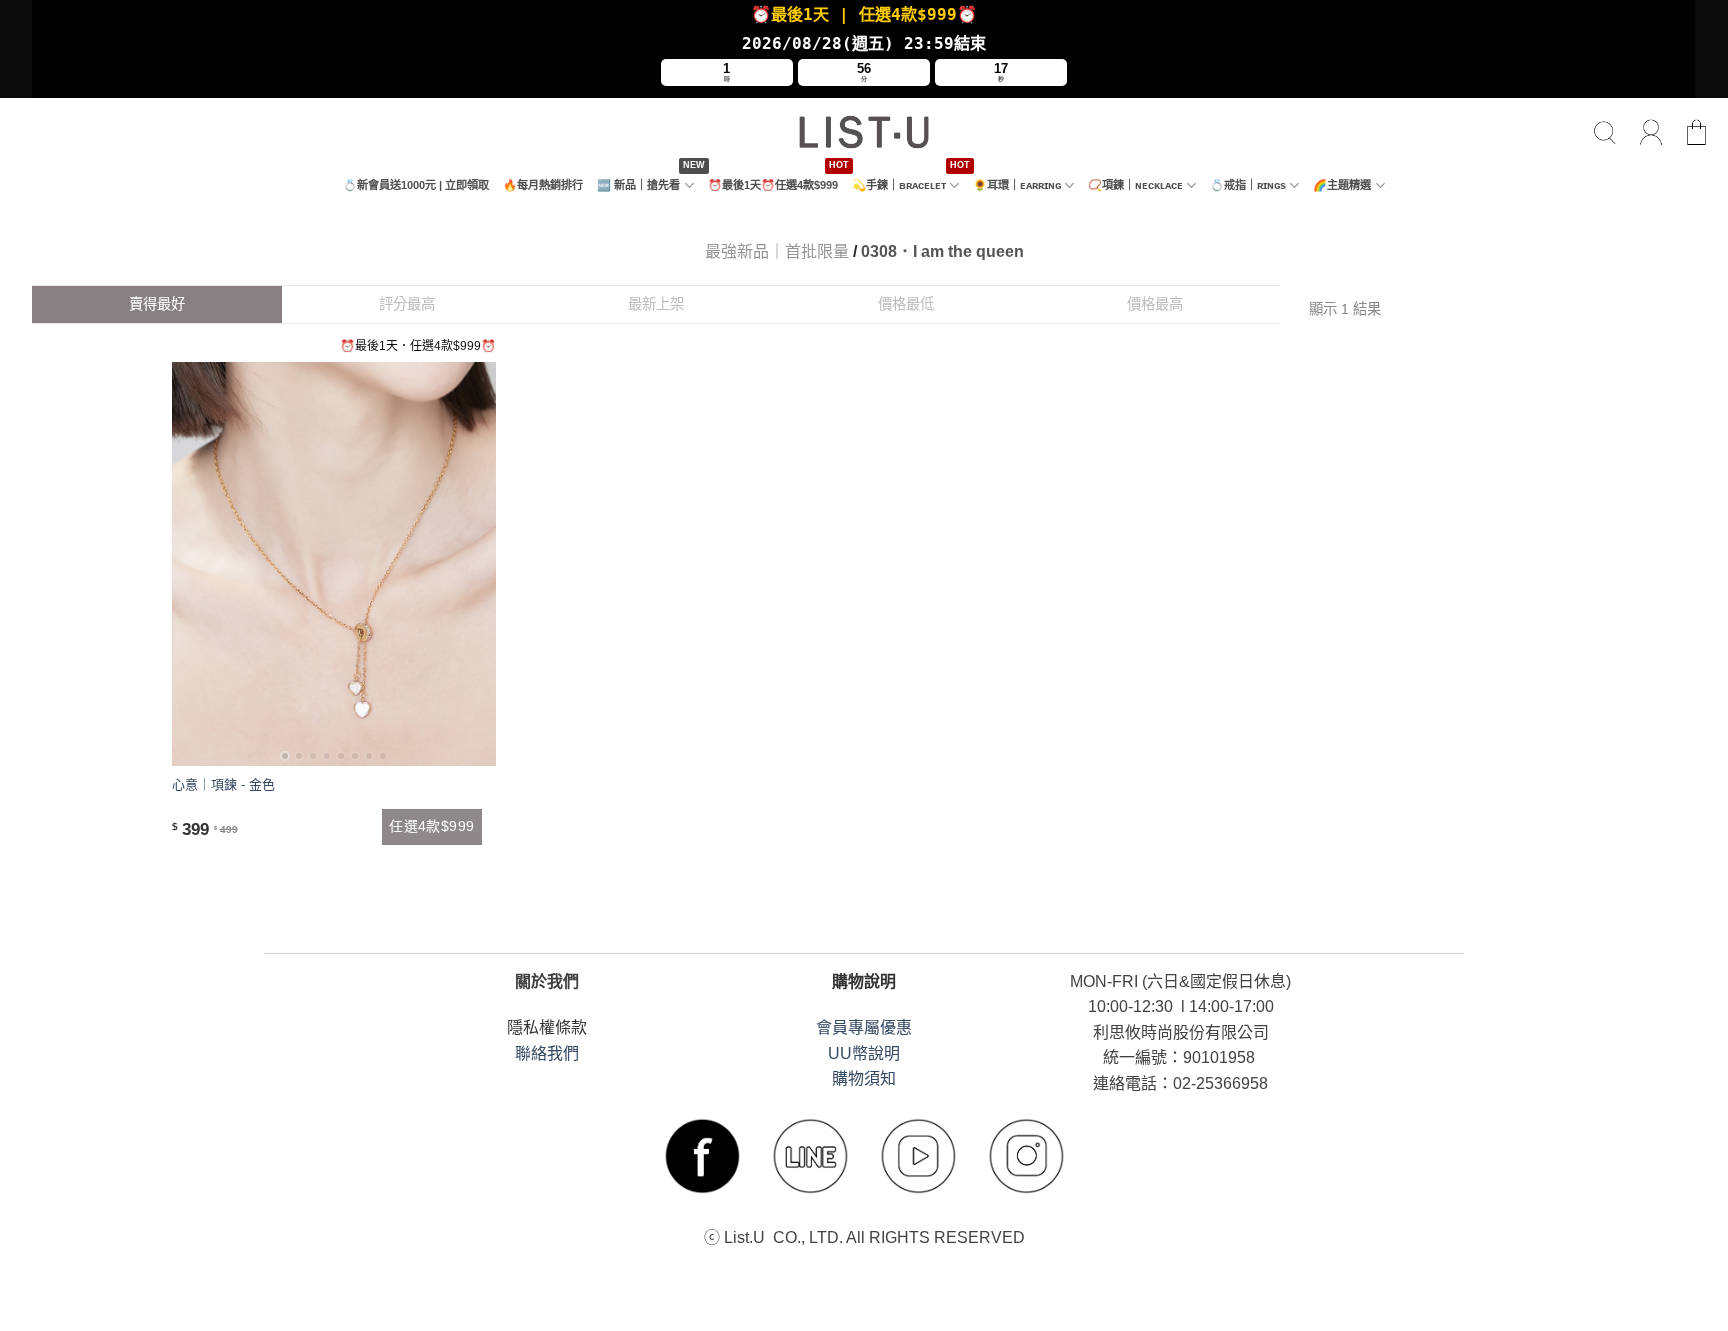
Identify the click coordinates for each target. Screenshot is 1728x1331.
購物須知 (864, 1078)
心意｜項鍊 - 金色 (223, 784)
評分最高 (407, 304)
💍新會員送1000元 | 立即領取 (416, 185)
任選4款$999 (431, 826)
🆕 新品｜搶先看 (638, 185)
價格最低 (906, 304)
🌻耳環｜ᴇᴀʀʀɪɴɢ (1017, 185)
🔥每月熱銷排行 (543, 185)
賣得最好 (157, 304)
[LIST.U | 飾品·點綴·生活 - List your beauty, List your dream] (864, 132)
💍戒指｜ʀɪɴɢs (1248, 185)
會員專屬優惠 (864, 1027)
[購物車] (1697, 133)
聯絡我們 (547, 1053)
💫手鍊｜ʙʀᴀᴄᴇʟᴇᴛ (899, 185)
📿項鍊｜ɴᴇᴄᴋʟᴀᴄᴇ (1135, 185)
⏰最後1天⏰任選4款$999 (773, 185)
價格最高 (1155, 304)
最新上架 (656, 304)
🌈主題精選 (1342, 185)
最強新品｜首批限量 (777, 251)
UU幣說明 (864, 1053)
